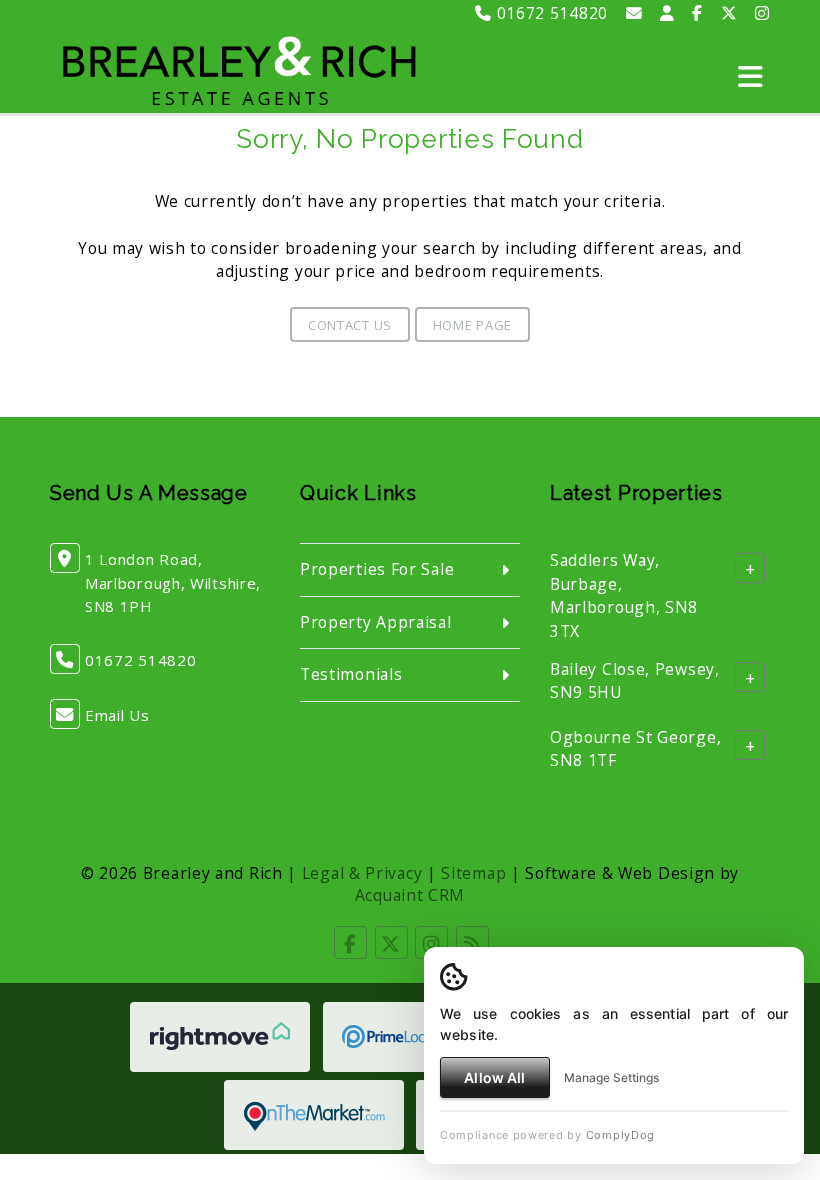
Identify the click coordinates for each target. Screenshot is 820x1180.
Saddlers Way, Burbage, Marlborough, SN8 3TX (624, 595)
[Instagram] (762, 13)
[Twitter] (729, 13)
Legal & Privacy (362, 873)
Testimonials (351, 674)
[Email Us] (634, 13)
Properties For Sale (377, 569)
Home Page (472, 325)
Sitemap (473, 873)
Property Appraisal (376, 622)
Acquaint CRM (410, 895)
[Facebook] (697, 13)
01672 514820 (550, 13)
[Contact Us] (667, 13)
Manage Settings (611, 1077)
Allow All (494, 1077)
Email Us (117, 715)
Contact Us (350, 325)
